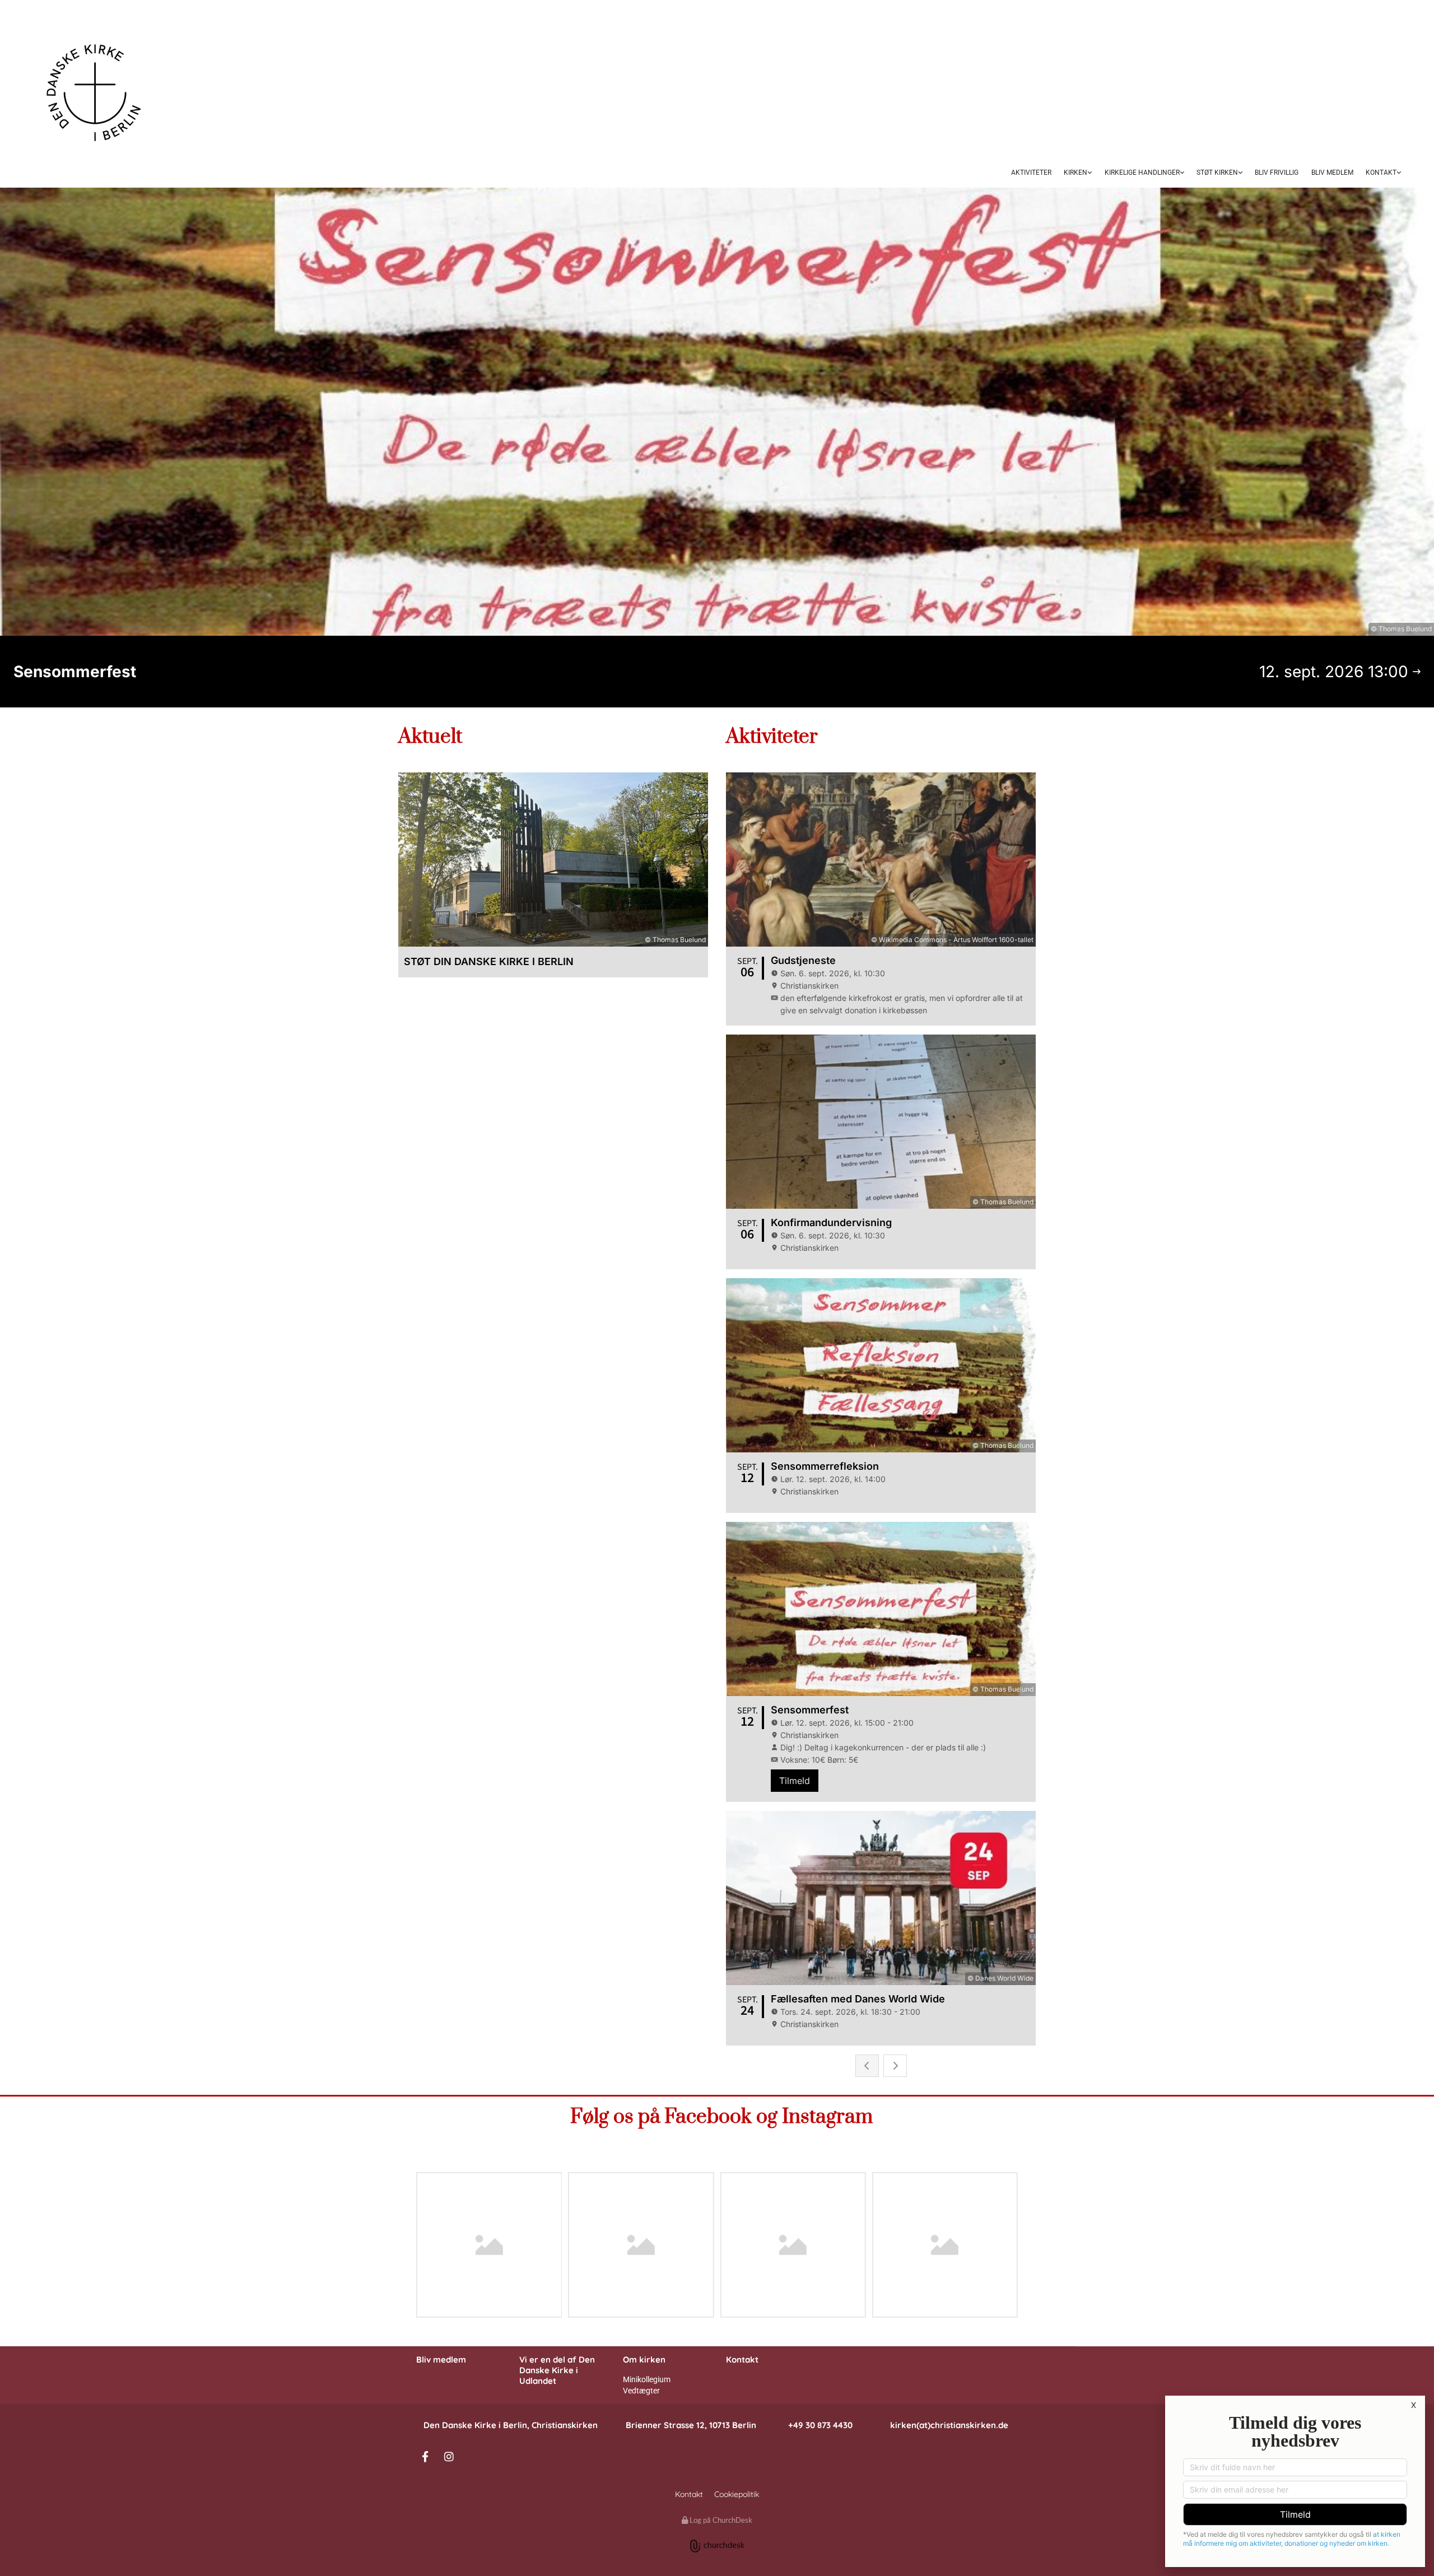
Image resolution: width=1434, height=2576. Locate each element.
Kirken (1075, 173)
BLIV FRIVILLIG (1277, 173)
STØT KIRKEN (1217, 173)
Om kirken (644, 2360)
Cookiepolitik (737, 2494)
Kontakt (1381, 173)
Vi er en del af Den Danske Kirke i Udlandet (557, 2370)
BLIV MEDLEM (1332, 173)
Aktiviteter (1031, 173)
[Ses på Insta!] (449, 2456)
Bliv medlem (441, 2360)
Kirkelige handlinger (1142, 173)
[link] (1078, 174)
